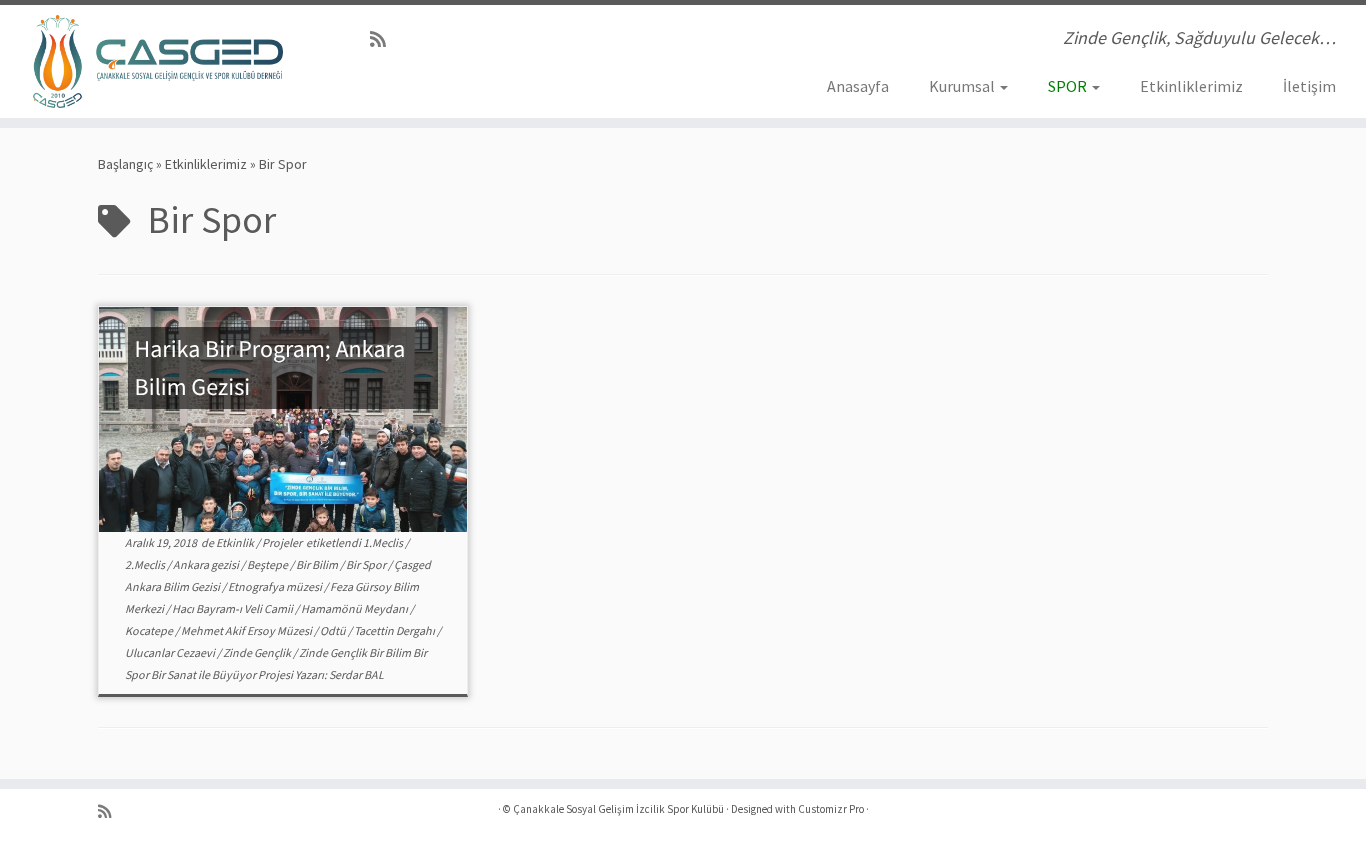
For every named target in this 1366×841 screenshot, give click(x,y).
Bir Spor (367, 564)
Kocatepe (150, 630)
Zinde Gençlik (258, 652)
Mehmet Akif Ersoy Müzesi (247, 630)
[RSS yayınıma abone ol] (384, 39)
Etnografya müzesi (276, 586)
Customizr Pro (831, 809)
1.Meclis (384, 542)
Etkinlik (236, 542)
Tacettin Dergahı (395, 630)
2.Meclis (146, 564)
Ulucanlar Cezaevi (171, 652)
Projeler (283, 542)
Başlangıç (125, 164)
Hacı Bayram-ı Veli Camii (233, 608)
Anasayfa (858, 86)
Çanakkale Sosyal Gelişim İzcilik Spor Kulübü (618, 809)
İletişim (1309, 86)
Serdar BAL (356, 674)
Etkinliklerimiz (1191, 86)
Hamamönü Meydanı (355, 608)
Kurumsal (963, 86)
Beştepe (268, 564)
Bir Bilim (318, 564)
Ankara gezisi (207, 564)
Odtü (334, 630)
